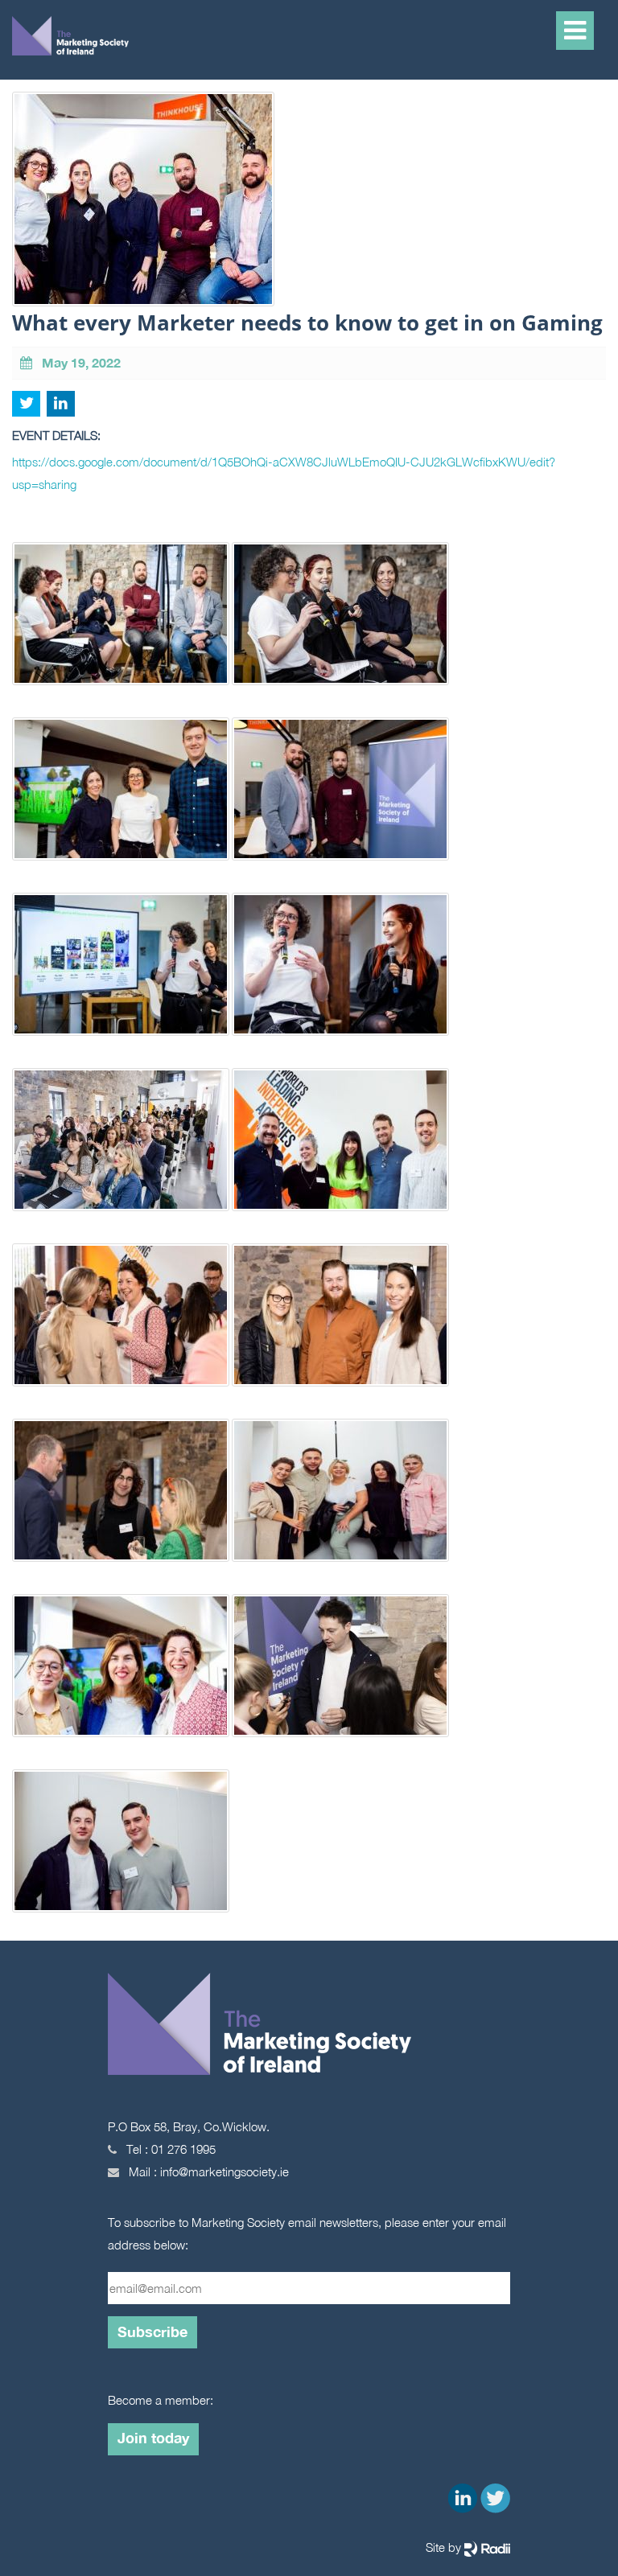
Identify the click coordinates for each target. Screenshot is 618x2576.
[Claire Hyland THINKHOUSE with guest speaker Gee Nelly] (341, 972)
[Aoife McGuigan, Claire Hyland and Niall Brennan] (121, 796)
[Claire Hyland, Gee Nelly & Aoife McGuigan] (341, 621)
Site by (445, 2547)
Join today (153, 2438)
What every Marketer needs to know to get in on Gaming (307, 323)
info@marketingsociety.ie (225, 2171)
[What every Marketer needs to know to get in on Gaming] (341, 796)
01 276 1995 (183, 2149)
